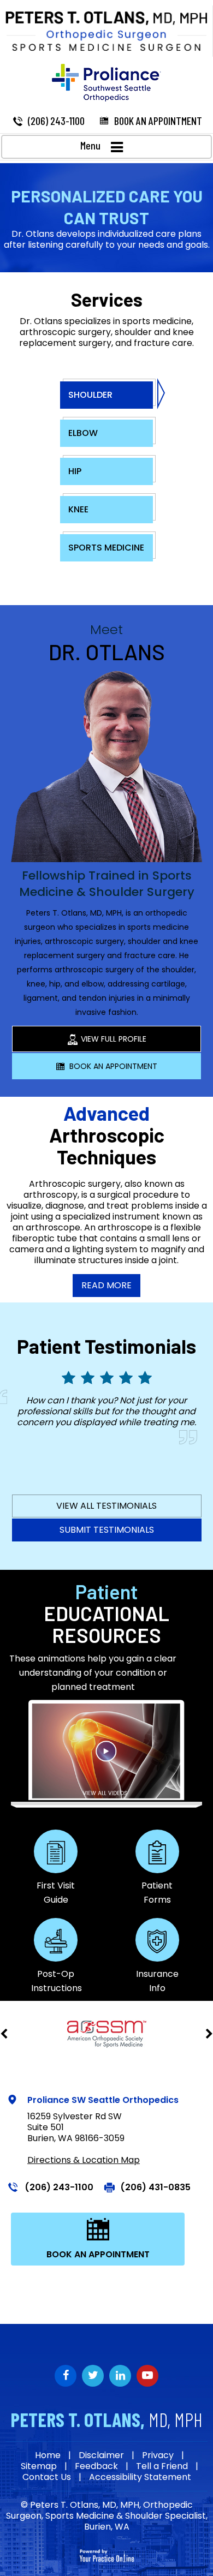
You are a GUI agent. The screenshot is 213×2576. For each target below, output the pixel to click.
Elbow (83, 433)
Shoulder (90, 395)
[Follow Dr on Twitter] (93, 2376)
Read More (106, 1285)
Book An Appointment (113, 1066)
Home (48, 2455)
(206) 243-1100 (56, 121)
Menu (90, 145)
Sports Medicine (106, 548)
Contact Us (47, 2477)
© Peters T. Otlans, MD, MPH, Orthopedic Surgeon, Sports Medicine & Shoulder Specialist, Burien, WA (107, 2516)
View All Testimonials (106, 1506)
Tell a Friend (162, 2466)
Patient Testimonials (106, 1346)
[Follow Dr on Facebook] (66, 2376)
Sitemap (39, 2466)
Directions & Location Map (84, 2160)
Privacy (158, 2455)
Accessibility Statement (140, 2477)
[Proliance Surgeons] (106, 83)
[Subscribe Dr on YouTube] (120, 2376)
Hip (75, 471)
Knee (78, 509)
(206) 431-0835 (155, 2187)
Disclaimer (101, 2455)
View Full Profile (114, 1039)
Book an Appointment (158, 121)
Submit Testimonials (107, 1530)
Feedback (96, 2466)
